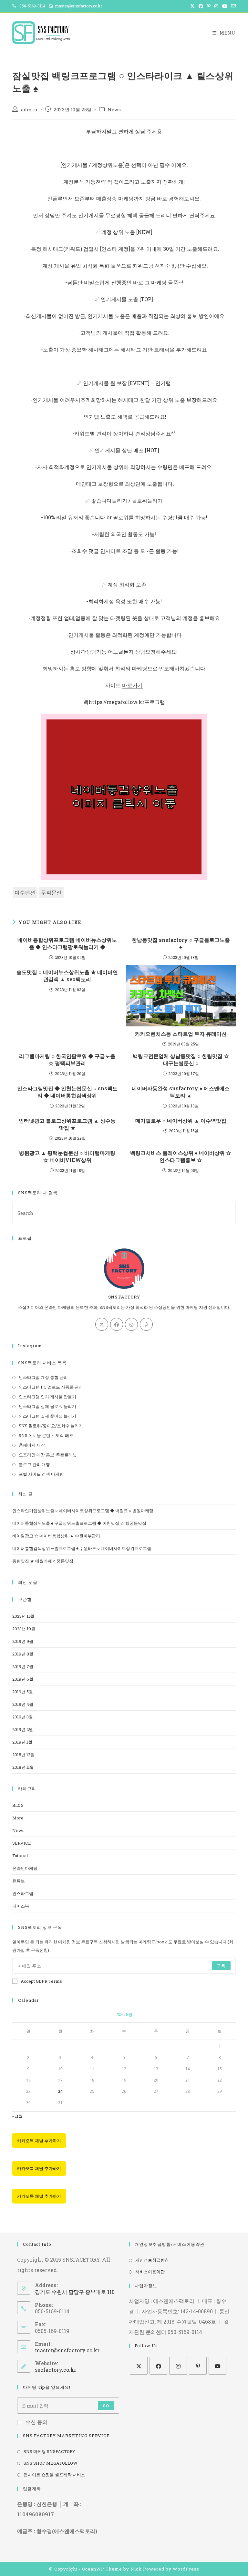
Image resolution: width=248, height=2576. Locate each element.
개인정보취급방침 (152, 2260)
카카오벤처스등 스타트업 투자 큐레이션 (181, 1034)
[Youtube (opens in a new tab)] (225, 6)
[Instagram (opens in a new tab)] (216, 6)
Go (106, 2406)
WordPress (186, 2569)
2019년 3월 (23, 1717)
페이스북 (21, 1906)
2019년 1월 (22, 1742)
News (114, 110)
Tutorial (20, 1856)
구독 (221, 1966)
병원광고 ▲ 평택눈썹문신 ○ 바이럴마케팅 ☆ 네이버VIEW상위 (67, 1156)
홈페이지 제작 (32, 1445)
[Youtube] (217, 2366)
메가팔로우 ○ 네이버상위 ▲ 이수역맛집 (181, 1120)
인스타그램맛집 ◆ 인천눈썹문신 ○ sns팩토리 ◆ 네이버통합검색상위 (67, 1092)
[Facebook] (117, 1324)
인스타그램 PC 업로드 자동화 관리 (51, 1387)
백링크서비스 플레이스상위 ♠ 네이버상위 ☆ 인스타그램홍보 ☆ (181, 1156)
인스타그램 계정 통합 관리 (43, 1377)
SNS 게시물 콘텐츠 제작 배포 (46, 1435)
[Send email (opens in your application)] (232, 6)
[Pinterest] (146, 1324)
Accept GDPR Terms (41, 1981)
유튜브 (19, 1881)
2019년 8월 (23, 1654)
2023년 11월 (23, 1616)
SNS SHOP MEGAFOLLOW (51, 2463)
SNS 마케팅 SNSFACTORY (49, 2451)
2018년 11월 (23, 1767)
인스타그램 (23, 1893)
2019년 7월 (23, 1666)
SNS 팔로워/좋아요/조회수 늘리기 (51, 1426)
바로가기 (132, 685)
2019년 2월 (23, 1729)
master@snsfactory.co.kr (67, 2350)
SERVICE (22, 1843)
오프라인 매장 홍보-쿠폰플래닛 (48, 1455)
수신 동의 (36, 2422)
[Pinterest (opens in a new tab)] (209, 6)
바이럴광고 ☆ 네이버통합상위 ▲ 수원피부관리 (56, 1536)
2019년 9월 (23, 1641)
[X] (102, 1324)
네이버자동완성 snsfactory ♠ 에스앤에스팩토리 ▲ (181, 1092)
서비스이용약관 (150, 2272)
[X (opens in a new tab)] (192, 6)
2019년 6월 (23, 1679)
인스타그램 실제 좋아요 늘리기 (47, 1416)
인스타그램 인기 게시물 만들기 (47, 1397)
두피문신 (51, 892)
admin (29, 110)
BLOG (18, 1805)
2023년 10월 (24, 1629)
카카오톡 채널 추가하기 (39, 2141)
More (18, 1818)
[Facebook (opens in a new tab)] (201, 6)
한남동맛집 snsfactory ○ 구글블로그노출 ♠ (181, 943)
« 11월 (17, 2116)
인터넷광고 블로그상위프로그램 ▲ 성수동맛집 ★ (67, 1124)
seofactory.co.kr (56, 2370)
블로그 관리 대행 (34, 1464)
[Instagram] (131, 1324)
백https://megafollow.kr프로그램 (124, 702)
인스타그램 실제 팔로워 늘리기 (47, 1406)
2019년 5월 (23, 1692)
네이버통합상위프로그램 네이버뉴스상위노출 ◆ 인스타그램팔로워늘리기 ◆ (67, 943)
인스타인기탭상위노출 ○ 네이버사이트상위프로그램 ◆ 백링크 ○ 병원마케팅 (83, 1511)
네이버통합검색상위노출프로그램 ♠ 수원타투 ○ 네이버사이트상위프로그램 (82, 1548)
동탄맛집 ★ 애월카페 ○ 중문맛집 (43, 1561)
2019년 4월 (23, 1704)
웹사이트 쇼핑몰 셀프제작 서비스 (54, 2475)
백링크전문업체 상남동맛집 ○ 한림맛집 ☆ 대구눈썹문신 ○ (181, 1059)
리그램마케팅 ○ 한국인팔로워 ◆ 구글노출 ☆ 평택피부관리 (67, 1059)
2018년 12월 (23, 1755)
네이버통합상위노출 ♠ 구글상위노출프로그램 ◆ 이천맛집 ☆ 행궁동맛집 (79, 1523)
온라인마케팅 (25, 1868)
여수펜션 (25, 892)
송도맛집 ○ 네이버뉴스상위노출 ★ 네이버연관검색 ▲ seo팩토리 (67, 976)
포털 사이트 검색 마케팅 (41, 1474)
